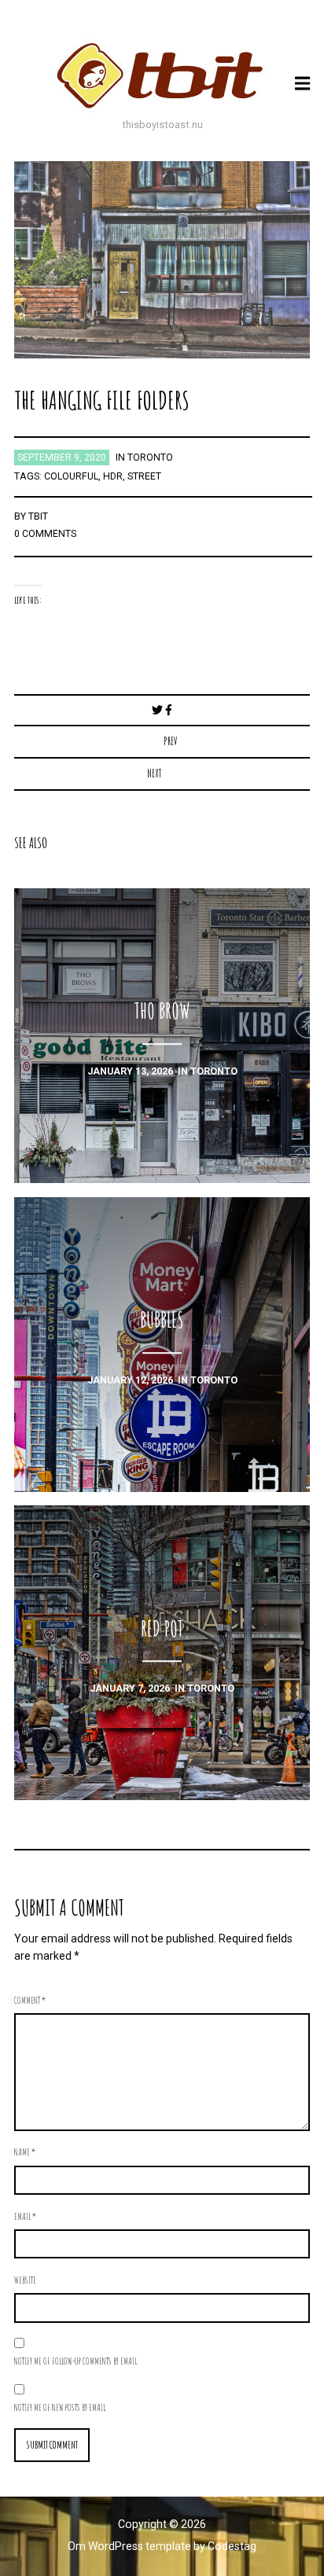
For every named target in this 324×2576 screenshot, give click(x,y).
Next (154, 773)
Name (25, 2152)
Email (25, 2216)
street (144, 476)
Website (25, 2280)
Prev (171, 741)
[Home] (162, 75)
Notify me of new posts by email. (61, 2407)
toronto (150, 458)
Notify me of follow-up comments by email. (76, 2361)
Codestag (232, 2546)
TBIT (38, 516)
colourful (71, 476)
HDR (113, 476)
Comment (30, 2000)
